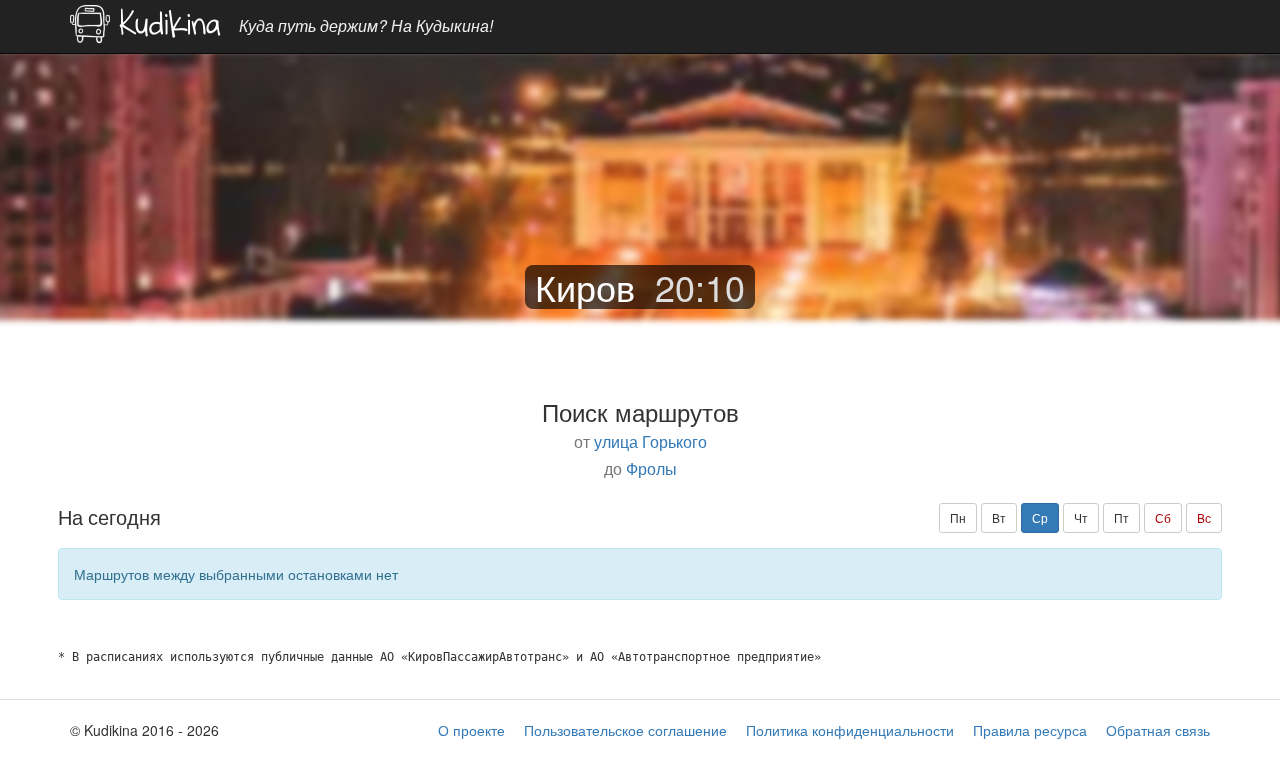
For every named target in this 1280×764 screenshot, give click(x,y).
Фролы (651, 468)
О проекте (471, 730)
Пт (1121, 517)
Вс (1204, 517)
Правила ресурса (1030, 730)
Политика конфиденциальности (850, 730)
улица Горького (650, 441)
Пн (958, 517)
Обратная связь (1158, 730)
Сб (1163, 517)
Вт (999, 517)
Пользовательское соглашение (625, 730)
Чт (1081, 517)
